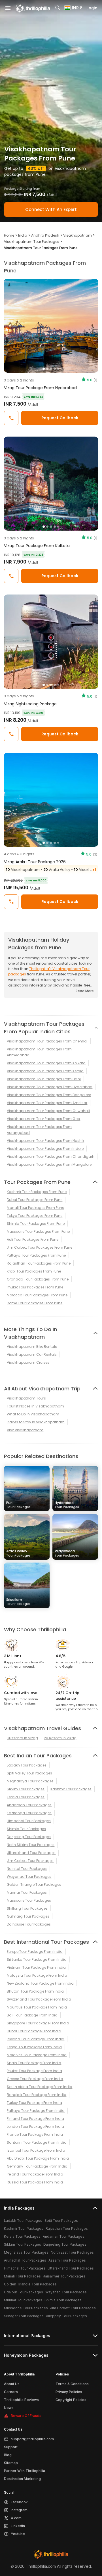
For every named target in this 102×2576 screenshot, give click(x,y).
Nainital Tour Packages (27, 1869)
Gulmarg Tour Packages (28, 1916)
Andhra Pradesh (45, 235)
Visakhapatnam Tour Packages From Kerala (45, 1071)
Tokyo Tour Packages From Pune (35, 1216)
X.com (16, 2518)
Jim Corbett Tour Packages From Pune (40, 1247)
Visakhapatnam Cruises (28, 1362)
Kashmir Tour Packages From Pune (37, 1192)
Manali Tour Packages (22, 2276)
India (23, 235)
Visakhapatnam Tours (26, 1398)
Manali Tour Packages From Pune (35, 1208)
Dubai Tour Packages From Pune (35, 1200)
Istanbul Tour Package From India (36, 2150)
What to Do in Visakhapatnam (33, 1414)
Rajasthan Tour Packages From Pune (39, 1263)
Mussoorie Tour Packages (29, 1900)
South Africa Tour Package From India (40, 2087)
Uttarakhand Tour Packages (31, 1853)
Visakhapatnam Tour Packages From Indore (45, 1149)
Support (11, 2447)
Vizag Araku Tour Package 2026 (35, 862)
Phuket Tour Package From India (34, 2071)
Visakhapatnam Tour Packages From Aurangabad (39, 1130)
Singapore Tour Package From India (38, 2023)
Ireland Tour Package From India (35, 2174)
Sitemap (11, 2463)
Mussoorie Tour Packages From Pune (38, 1231)
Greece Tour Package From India (35, 2079)
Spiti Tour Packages (61, 2221)
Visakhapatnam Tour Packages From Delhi (44, 1079)
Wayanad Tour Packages (29, 1877)
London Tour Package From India (35, 2126)
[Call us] (11, 418)
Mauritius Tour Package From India (37, 2007)
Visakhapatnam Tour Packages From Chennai (47, 1041)
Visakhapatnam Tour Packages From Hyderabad (50, 1087)
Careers (11, 2392)
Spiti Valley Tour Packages (29, 1773)
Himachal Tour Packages (29, 1821)
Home (9, 235)
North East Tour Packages (72, 2252)
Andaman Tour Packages (29, 1805)
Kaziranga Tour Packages (29, 1813)
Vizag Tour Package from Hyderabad (40, 388)
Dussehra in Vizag (22, 1738)
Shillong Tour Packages (27, 1908)
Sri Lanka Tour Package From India (37, 1959)
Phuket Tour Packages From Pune (35, 1287)
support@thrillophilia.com (32, 2439)
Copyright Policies (71, 2400)
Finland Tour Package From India (35, 2119)
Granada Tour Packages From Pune (38, 1279)
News (9, 2408)
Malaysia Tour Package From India (37, 1975)
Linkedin (18, 2526)
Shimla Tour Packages (26, 1829)
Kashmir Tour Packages (71, 1789)
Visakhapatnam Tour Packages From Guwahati (48, 1111)
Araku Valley (18, 1553)
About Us (12, 2384)
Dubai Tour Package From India (34, 2031)
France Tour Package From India (35, 2134)
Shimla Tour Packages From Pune (36, 1224)
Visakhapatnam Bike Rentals (32, 1347)
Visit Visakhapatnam (25, 1430)
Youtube (18, 2534)
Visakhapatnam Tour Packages (32, 242)
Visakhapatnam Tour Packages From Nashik (45, 1141)
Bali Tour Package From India (32, 2015)
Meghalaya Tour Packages (30, 1781)
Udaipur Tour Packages (24, 2292)
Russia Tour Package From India (35, 2182)
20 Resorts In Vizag (60, 1738)
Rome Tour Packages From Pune (35, 1303)
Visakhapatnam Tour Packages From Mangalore (49, 1164)
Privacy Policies (69, 2392)
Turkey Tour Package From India (34, 2103)
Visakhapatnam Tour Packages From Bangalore (49, 1095)
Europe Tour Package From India (35, 1952)
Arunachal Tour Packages (25, 2260)
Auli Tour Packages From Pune (33, 1239)
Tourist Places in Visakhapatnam (35, 1406)
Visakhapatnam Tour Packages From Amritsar (47, 1103)
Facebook (19, 2502)
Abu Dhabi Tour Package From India (38, 2158)
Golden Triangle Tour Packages (34, 1884)
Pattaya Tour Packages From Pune (36, 1255)
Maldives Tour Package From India (37, 2055)
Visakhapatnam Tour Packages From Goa (43, 1119)
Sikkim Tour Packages (26, 1789)
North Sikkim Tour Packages (31, 1845)
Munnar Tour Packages (27, 1892)
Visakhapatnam (77, 235)
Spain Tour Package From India (34, 2063)
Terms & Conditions (72, 2384)
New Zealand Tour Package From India (40, 1983)
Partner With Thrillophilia (25, 2471)
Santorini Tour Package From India (37, 2142)
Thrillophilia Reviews (21, 2400)
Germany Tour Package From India (37, 2166)
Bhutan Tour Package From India (35, 1991)
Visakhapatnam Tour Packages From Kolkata (46, 1063)
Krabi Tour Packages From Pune (34, 1271)
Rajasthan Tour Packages (67, 2228)
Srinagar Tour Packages (24, 2316)
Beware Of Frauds (26, 2416)
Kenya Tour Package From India (34, 2047)
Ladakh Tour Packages (27, 1765)
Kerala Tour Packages (26, 1797)
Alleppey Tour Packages (66, 2316)
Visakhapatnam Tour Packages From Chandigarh (51, 1156)
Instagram (19, 2510)
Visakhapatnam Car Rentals (32, 1354)
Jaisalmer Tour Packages (64, 2276)
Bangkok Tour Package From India (37, 2095)
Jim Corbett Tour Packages (30, 1861)
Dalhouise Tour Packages (29, 1924)
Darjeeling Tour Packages (29, 1837)
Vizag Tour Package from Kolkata (37, 546)
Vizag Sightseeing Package (30, 704)
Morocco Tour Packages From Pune (37, 1295)
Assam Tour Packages (67, 2260)
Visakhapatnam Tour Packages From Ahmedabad (39, 1052)
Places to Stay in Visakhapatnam (36, 1422)
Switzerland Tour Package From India (39, 1999)
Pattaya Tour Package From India (36, 2111)
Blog (8, 2455)
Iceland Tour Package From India (36, 2039)
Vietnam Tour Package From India (36, 1967)
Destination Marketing (22, 2479)
